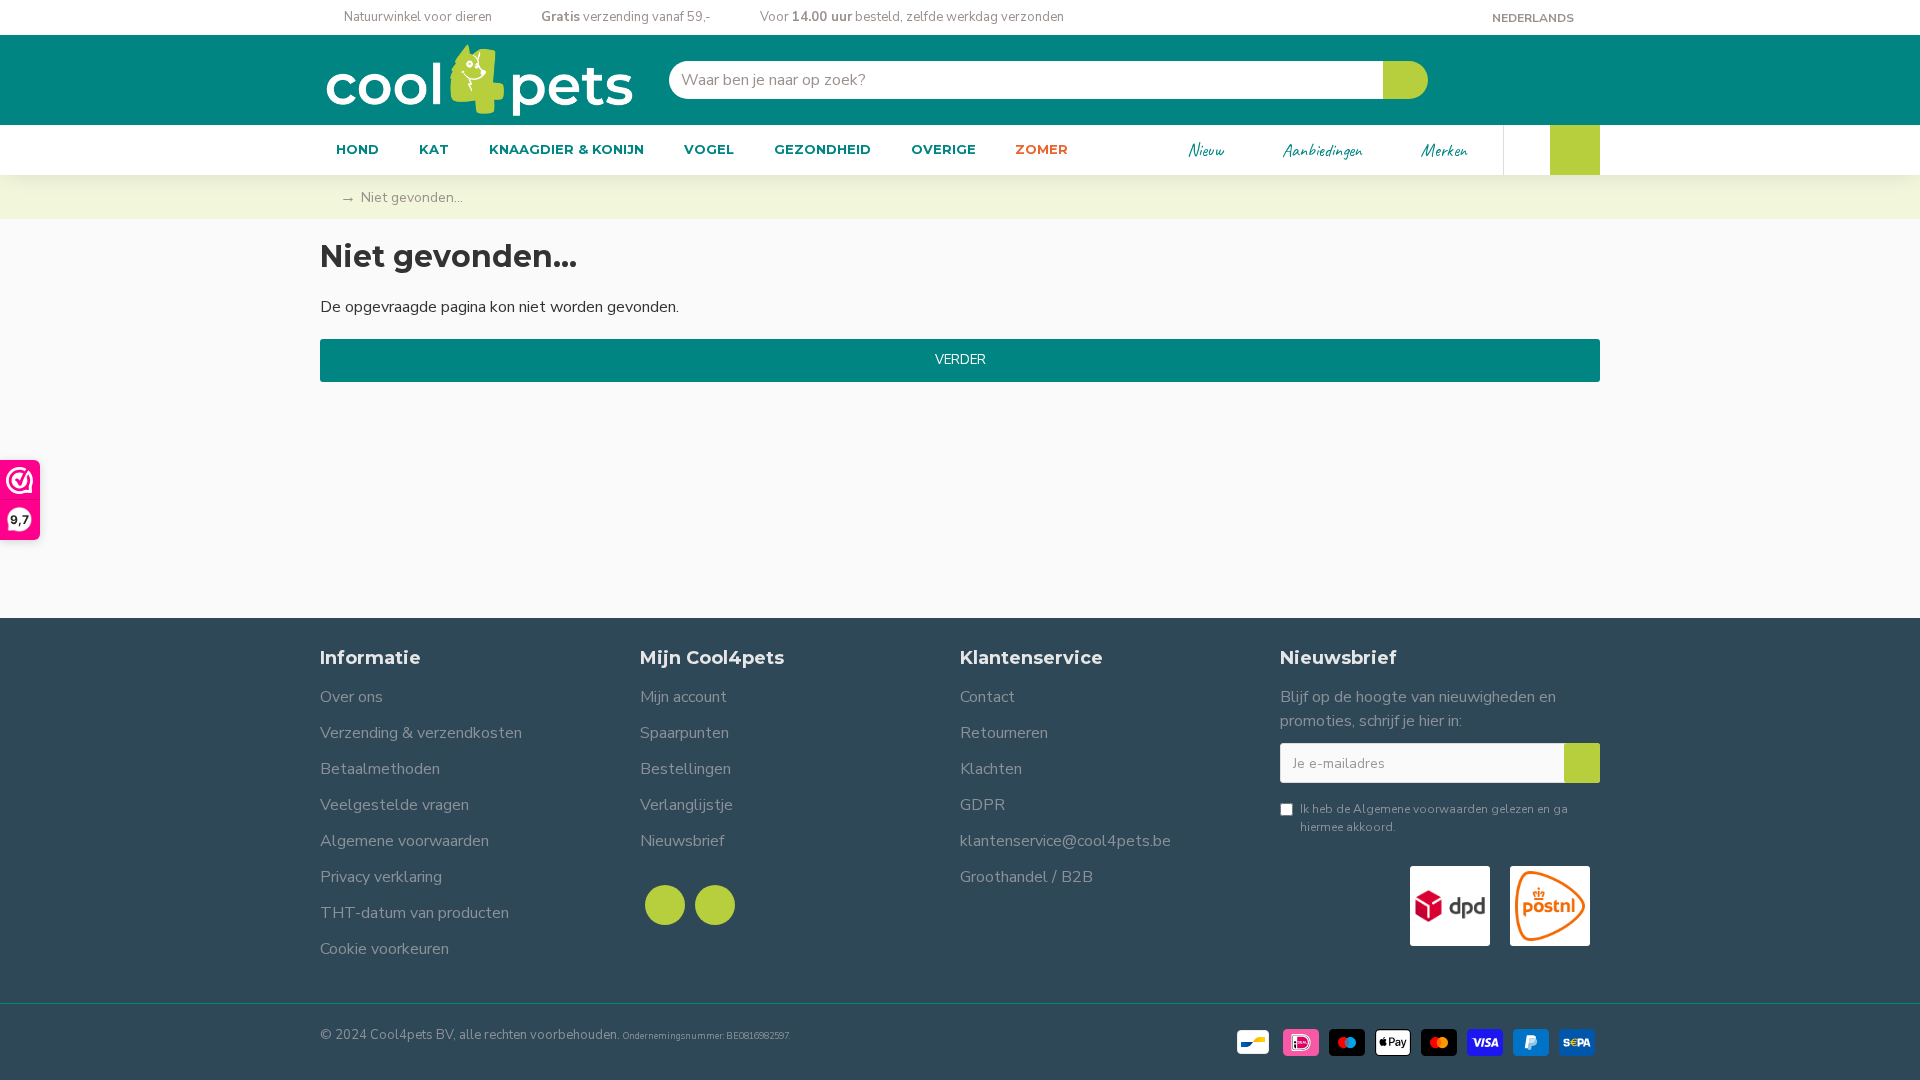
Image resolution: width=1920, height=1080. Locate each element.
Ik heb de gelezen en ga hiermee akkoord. (1434, 818)
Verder (960, 360)
